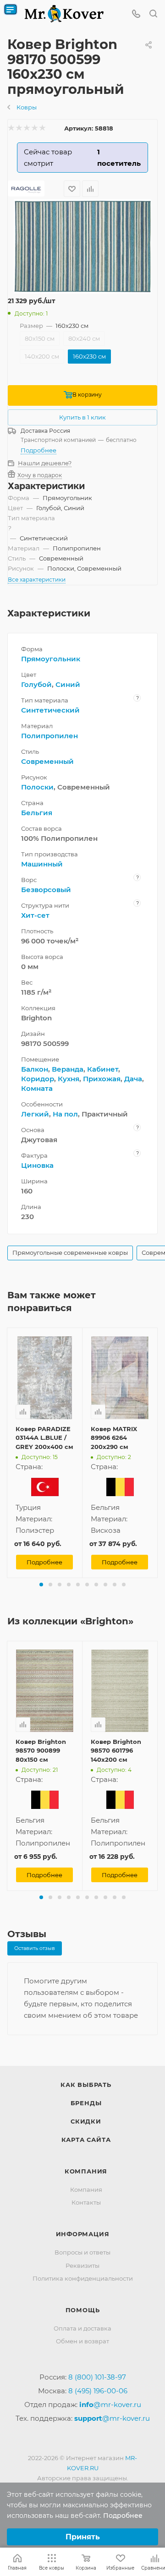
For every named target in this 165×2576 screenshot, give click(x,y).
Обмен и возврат (82, 2341)
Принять (83, 2537)
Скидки (86, 2121)
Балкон (35, 1069)
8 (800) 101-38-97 (97, 2377)
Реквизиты (82, 2266)
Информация (83, 2234)
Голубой (36, 684)
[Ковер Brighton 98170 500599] (82, 247)
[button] (41, 1585)
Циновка (37, 1165)
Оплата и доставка (82, 2328)
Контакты (86, 2202)
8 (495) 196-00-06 (98, 2391)
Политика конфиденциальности (83, 2278)
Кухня (69, 1079)
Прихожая (102, 1079)
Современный (47, 761)
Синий (68, 684)
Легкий (35, 1114)
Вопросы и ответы (82, 2252)
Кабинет (103, 1069)
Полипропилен (49, 736)
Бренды (86, 2103)
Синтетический (50, 710)
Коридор (38, 1079)
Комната (37, 1088)
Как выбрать (86, 2085)
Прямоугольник (51, 659)
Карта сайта (86, 2140)
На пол (65, 1114)
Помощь (83, 2310)
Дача (133, 1079)
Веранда (68, 1069)
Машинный (42, 864)
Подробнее (38, 450)
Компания (86, 2171)
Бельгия (37, 813)
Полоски (37, 787)
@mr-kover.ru (110, 2404)
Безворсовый (46, 890)
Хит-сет (35, 915)
